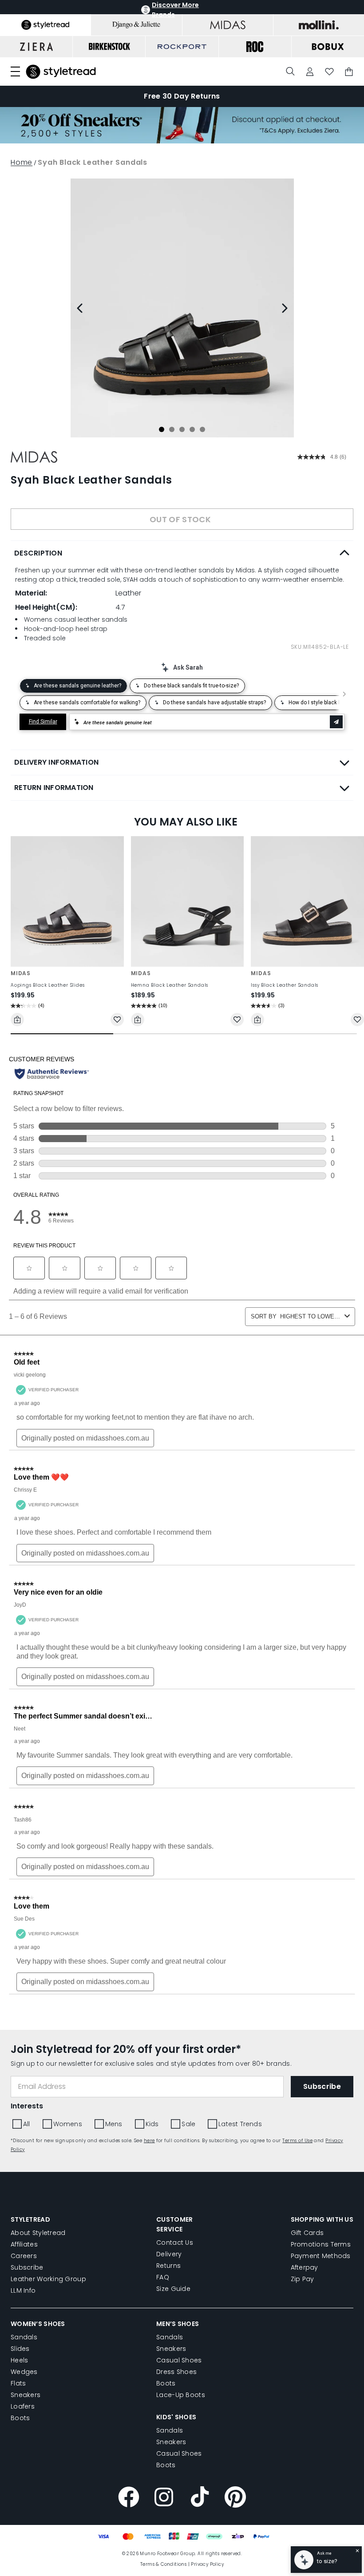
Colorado (97, 399)
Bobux (51, 399)
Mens (125, 435)
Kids (159, 435)
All (44, 435)
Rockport (226, 399)
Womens (81, 435)
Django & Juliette (162, 399)
